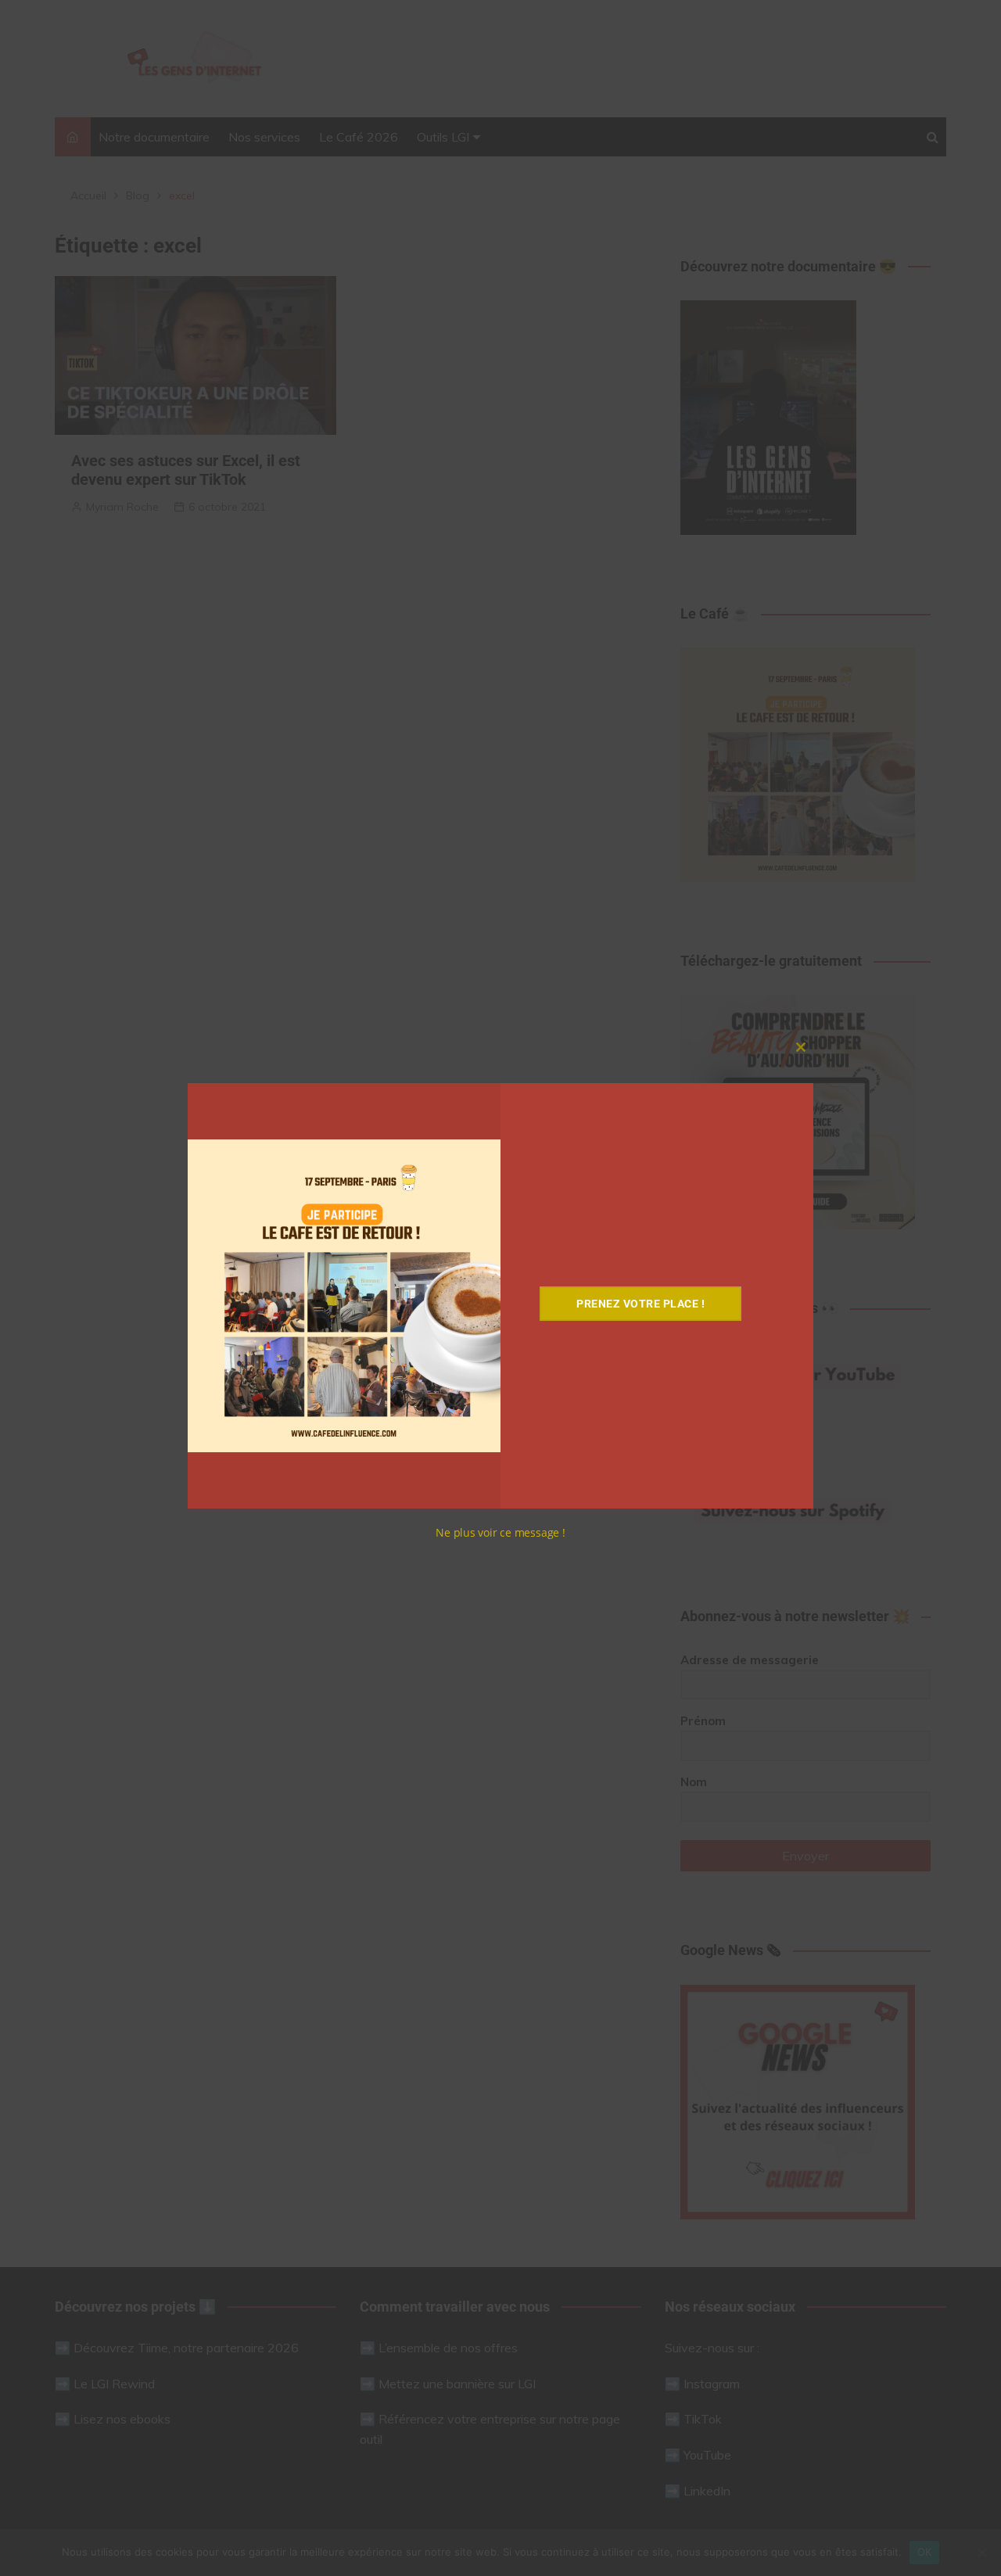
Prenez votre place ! (640, 1304)
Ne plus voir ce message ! (500, 1532)
